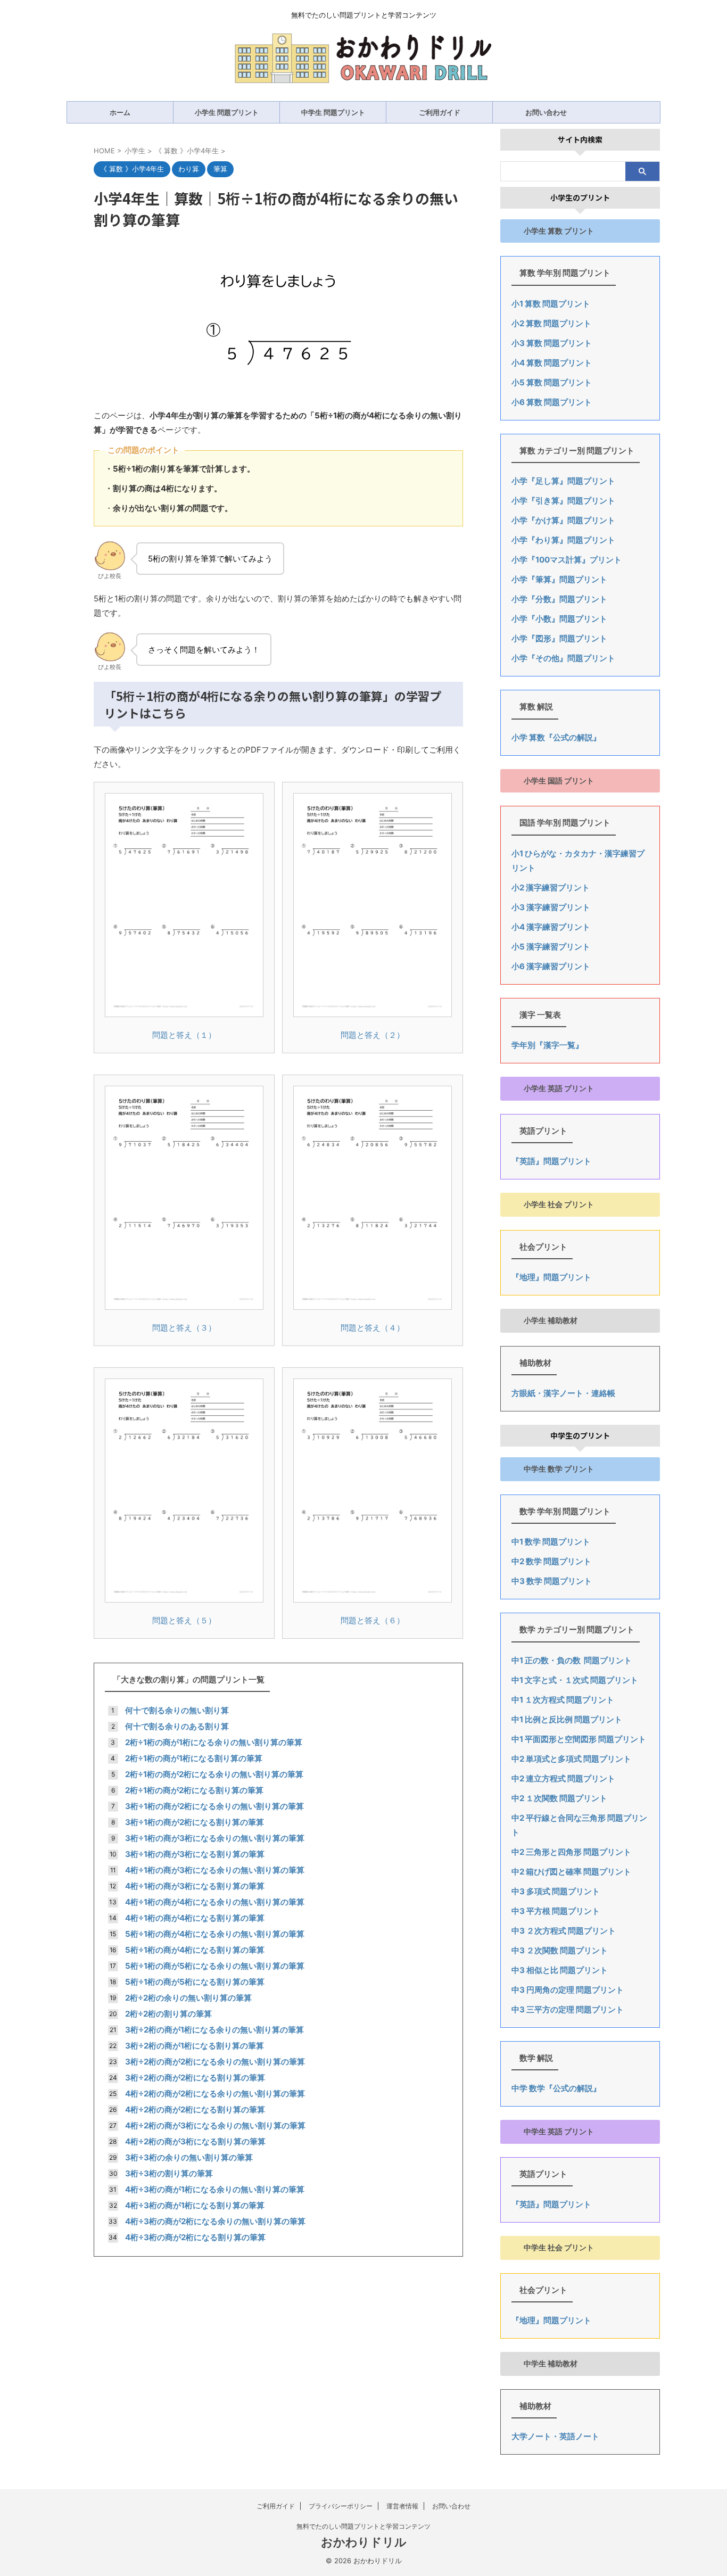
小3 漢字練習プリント (551, 907)
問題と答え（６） (373, 1620)
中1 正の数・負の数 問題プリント (572, 1660)
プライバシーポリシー (341, 2506)
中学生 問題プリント (333, 112)
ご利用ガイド (440, 112)
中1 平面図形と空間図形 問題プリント (579, 1739)
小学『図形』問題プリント (559, 638)
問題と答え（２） (373, 1035)
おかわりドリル (364, 2542)
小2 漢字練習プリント (551, 887)
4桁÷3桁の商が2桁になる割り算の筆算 (195, 2237)
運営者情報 (402, 2506)
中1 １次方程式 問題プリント (563, 1700)
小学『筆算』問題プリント (559, 579)
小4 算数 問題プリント (552, 363)
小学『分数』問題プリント (559, 599)
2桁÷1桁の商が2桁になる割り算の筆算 (194, 1790)
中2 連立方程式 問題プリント (563, 1778)
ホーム (120, 112)
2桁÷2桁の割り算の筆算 (168, 2014)
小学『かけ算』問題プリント (563, 520)
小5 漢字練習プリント (551, 947)
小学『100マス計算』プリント (567, 560)
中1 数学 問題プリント (551, 1542)
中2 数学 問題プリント (551, 1561)
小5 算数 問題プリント (552, 382)
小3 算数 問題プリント (552, 343)
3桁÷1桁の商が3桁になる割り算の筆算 (195, 1854)
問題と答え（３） (184, 1328)
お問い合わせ (546, 112)
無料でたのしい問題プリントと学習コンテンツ (363, 2526)
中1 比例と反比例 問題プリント (567, 1719)
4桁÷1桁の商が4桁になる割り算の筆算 (195, 1918)
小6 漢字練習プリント (551, 966)
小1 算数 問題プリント (551, 304)
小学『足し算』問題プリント (563, 481)
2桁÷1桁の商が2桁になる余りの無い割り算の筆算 (214, 1774)
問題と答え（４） (373, 1328)
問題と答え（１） (184, 1035)
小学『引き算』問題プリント (563, 501)
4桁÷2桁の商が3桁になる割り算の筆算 (195, 2141)
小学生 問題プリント (227, 112)
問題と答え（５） (184, 1620)
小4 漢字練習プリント (551, 927)
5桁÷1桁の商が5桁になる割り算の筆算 (195, 1982)
